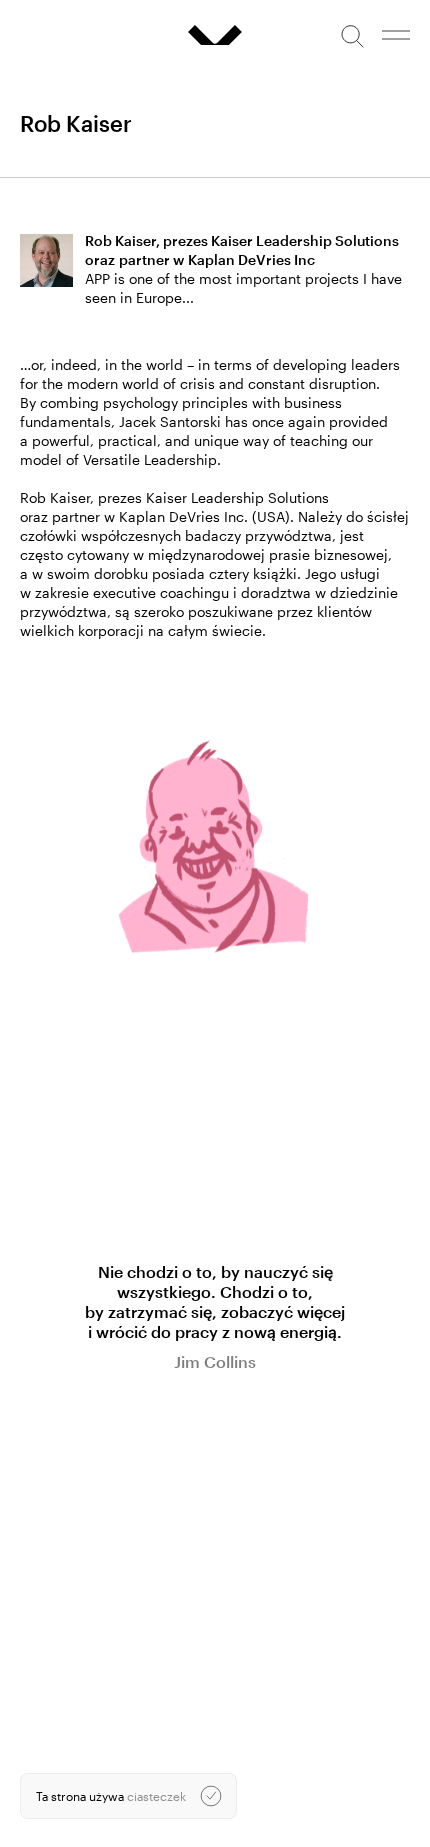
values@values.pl (67, 1628)
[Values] (215, 35)
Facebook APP (60, 1710)
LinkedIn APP (56, 1695)
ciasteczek (156, 1796)
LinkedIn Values (63, 1680)
